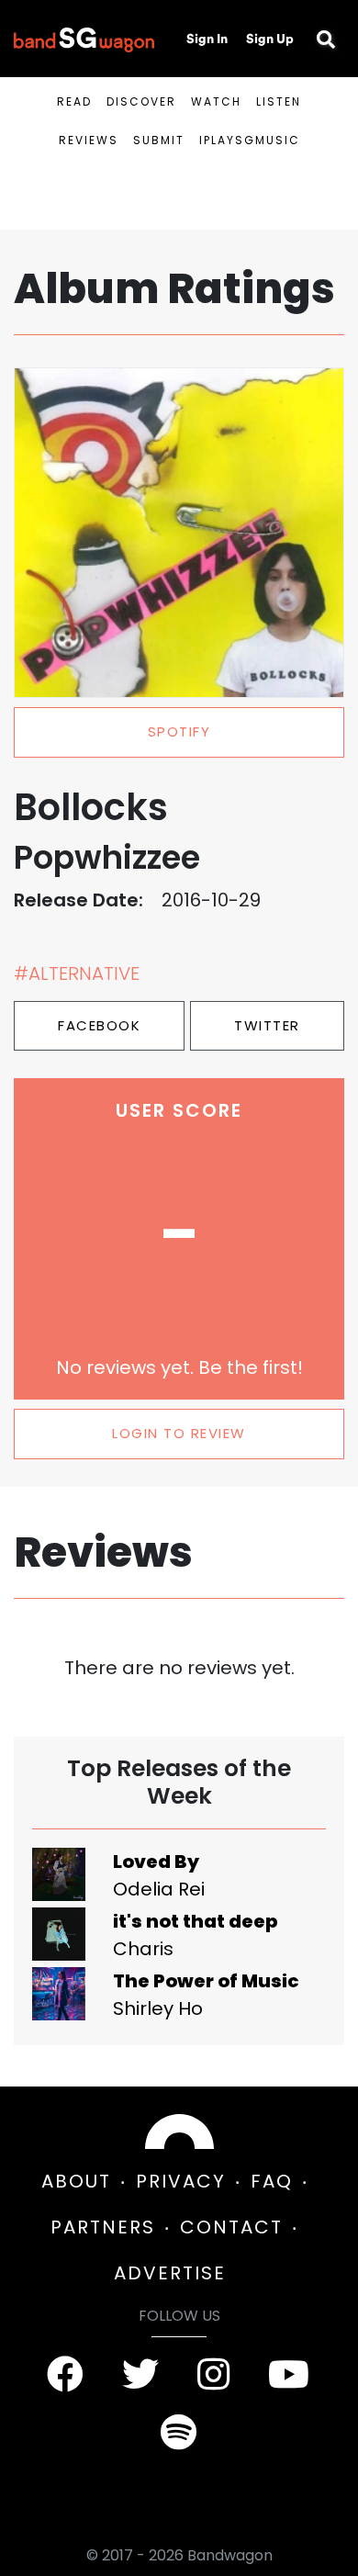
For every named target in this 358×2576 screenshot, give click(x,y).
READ (74, 101)
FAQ (272, 2181)
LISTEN (279, 101)
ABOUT (76, 2181)
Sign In (207, 39)
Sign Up (270, 39)
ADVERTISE (170, 2273)
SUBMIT (159, 140)
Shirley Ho (158, 2008)
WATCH (216, 101)
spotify (179, 731)
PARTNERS (103, 2227)
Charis (143, 1949)
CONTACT (231, 2227)
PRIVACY (181, 2181)
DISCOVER (141, 101)
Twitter (267, 1025)
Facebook (99, 1025)
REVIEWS (89, 140)
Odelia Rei (159, 1889)
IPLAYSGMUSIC (250, 140)
